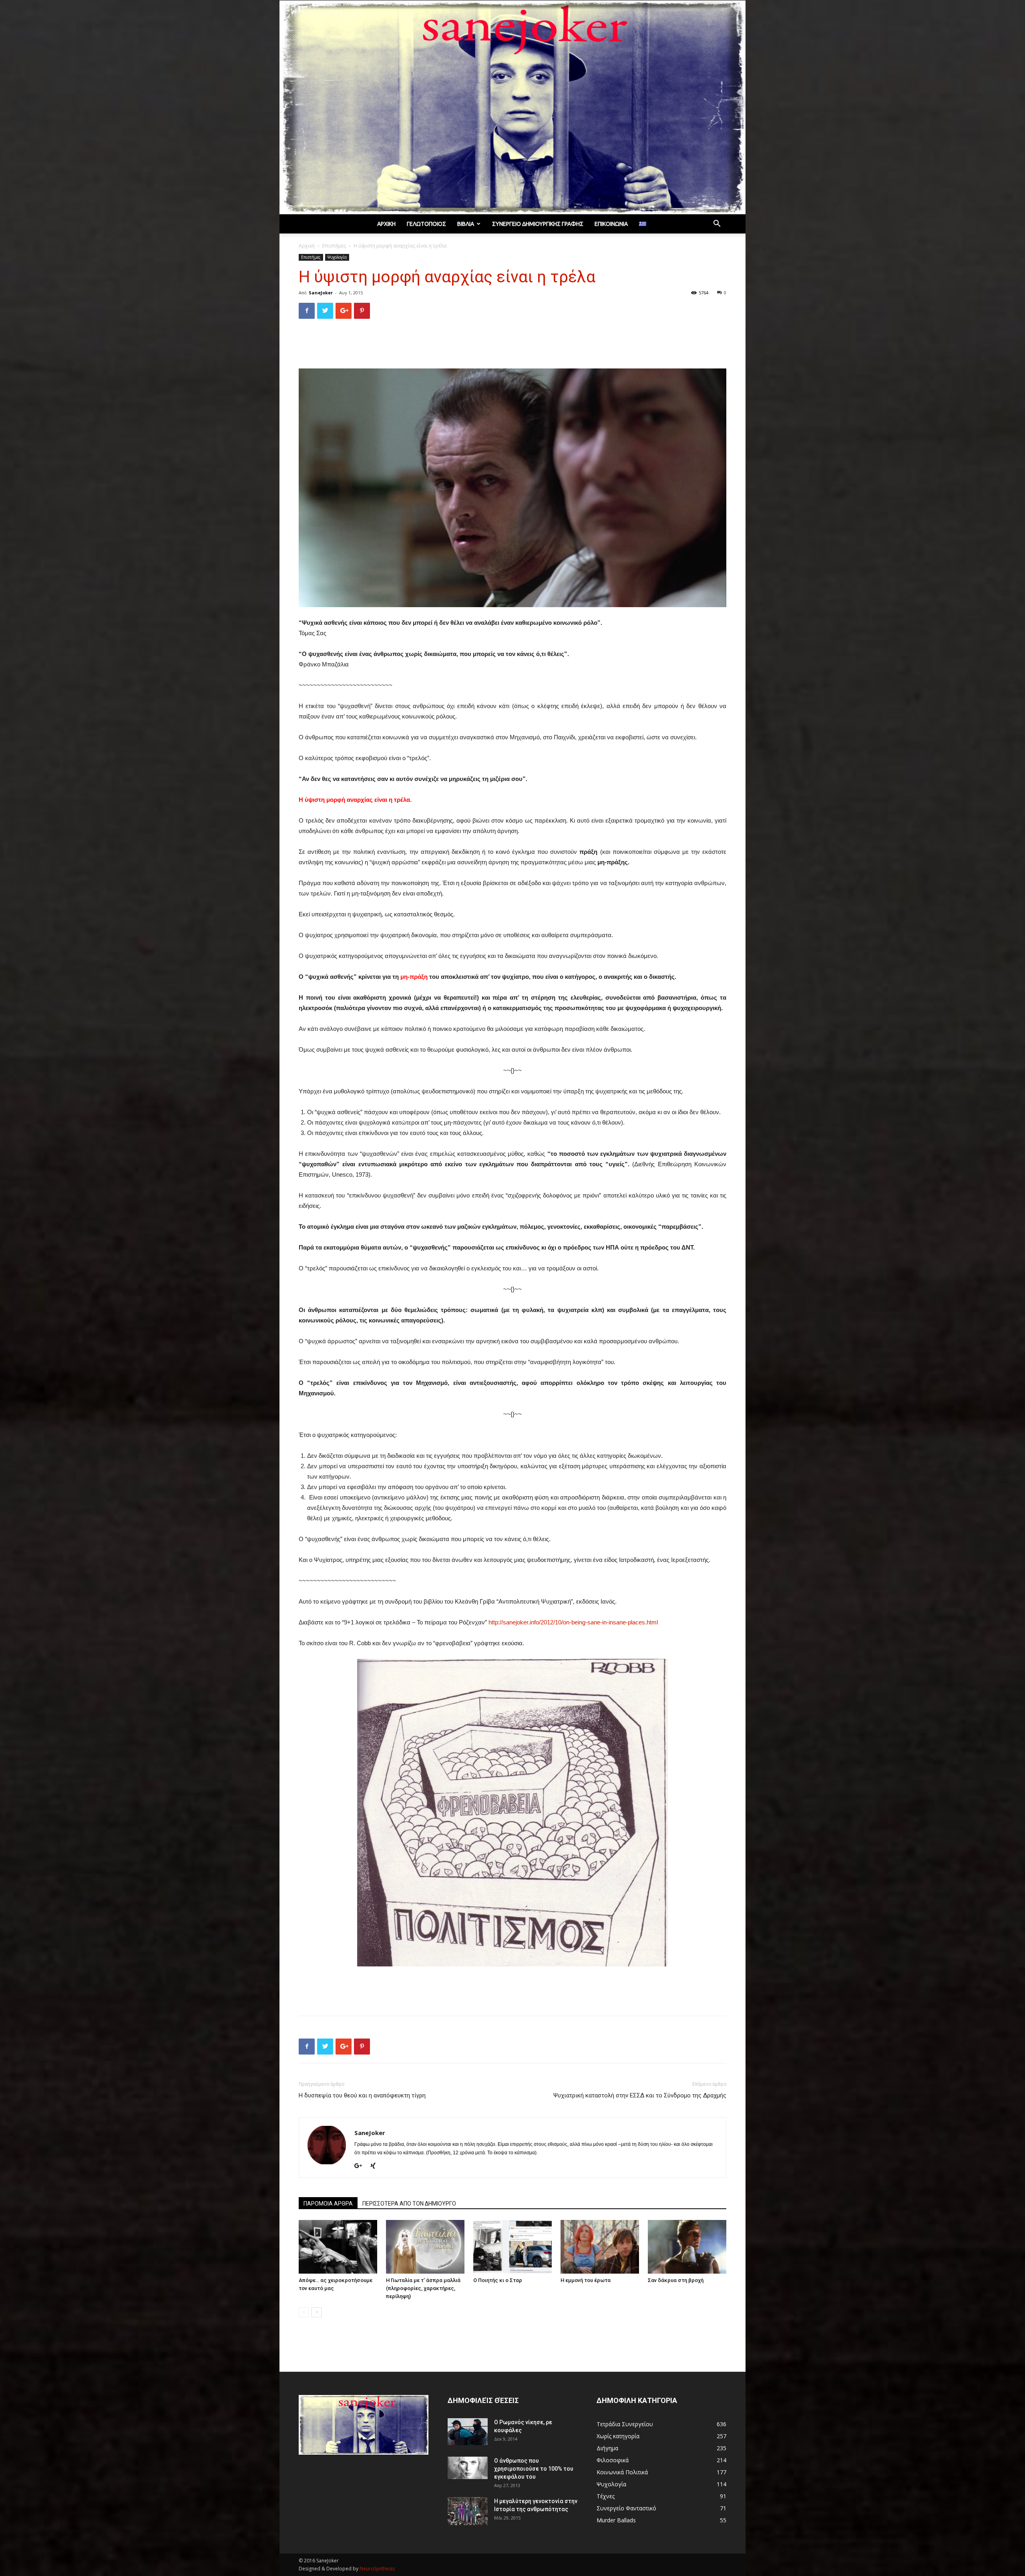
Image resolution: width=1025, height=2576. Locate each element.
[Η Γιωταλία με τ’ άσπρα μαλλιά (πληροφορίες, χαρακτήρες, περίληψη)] (425, 2247)
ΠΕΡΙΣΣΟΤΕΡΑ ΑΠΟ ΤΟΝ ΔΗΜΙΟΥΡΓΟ (409, 2204)
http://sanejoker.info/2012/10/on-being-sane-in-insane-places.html (573, 1622)
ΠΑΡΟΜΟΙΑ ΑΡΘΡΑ (328, 2204)
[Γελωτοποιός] (512, 107)
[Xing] (376, 2166)
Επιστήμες (334, 246)
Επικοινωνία (611, 224)
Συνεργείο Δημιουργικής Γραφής (538, 224)
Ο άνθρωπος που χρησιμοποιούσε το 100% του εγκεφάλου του (534, 2469)
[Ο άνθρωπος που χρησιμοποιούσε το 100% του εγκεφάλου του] (468, 2468)
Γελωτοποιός (426, 224)
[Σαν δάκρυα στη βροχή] (687, 2247)
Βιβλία (466, 224)
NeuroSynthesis (377, 2569)
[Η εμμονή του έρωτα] (600, 2247)
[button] (717, 224)
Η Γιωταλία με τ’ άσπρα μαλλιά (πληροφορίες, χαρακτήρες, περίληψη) (423, 2288)
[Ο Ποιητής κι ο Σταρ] (512, 2247)
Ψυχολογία (337, 257)
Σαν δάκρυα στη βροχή (676, 2280)
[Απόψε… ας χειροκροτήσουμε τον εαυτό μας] (338, 2247)
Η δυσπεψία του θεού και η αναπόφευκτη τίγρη (362, 2095)
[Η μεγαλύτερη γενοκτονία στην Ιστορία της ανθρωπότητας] (468, 2511)
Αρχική (386, 224)
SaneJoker (321, 293)
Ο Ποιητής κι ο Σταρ (498, 2280)
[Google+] (361, 2166)
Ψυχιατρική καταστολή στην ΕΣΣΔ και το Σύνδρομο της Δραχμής (640, 2095)
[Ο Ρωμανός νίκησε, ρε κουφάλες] (468, 2432)
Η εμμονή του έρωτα (586, 2280)
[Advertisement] (512, 346)
